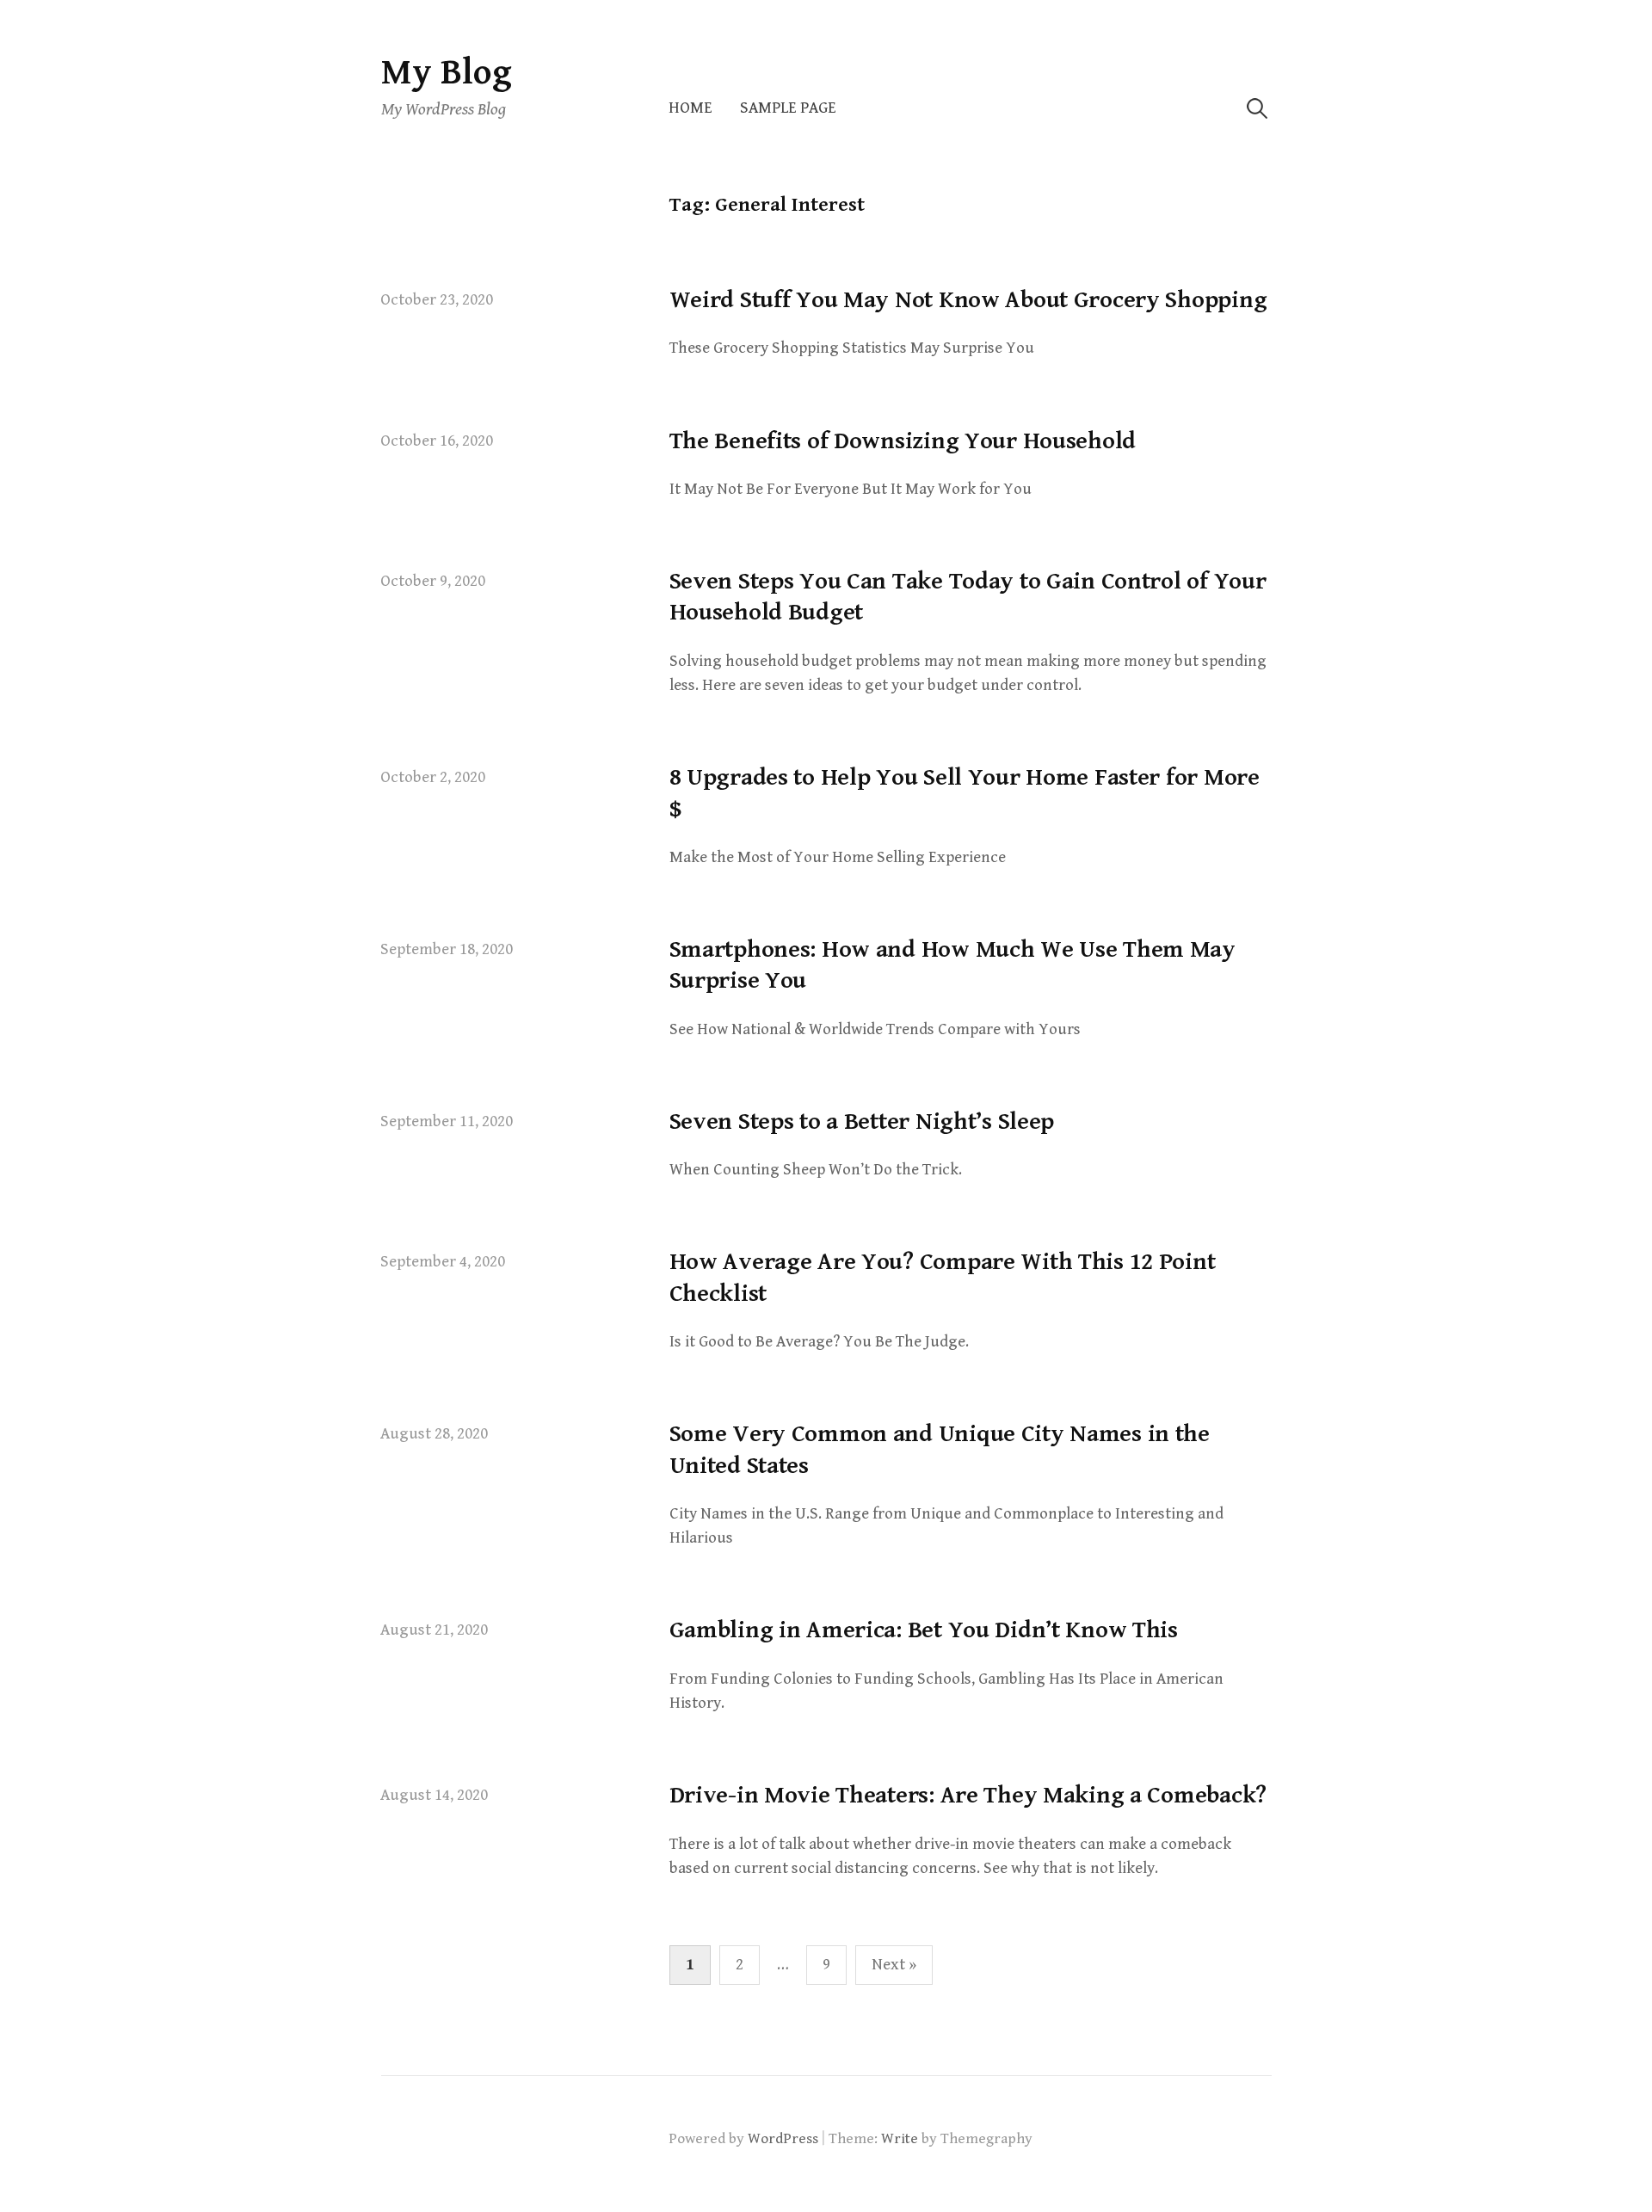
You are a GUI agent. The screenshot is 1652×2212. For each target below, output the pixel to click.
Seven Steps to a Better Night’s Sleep (862, 1122)
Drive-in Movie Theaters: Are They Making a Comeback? (968, 1796)
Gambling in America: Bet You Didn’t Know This (924, 1630)
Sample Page (788, 108)
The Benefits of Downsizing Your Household (903, 441)
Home (690, 108)
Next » (894, 1965)
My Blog (447, 73)
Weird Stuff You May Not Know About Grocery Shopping (968, 300)
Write (900, 2139)
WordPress (783, 2139)
